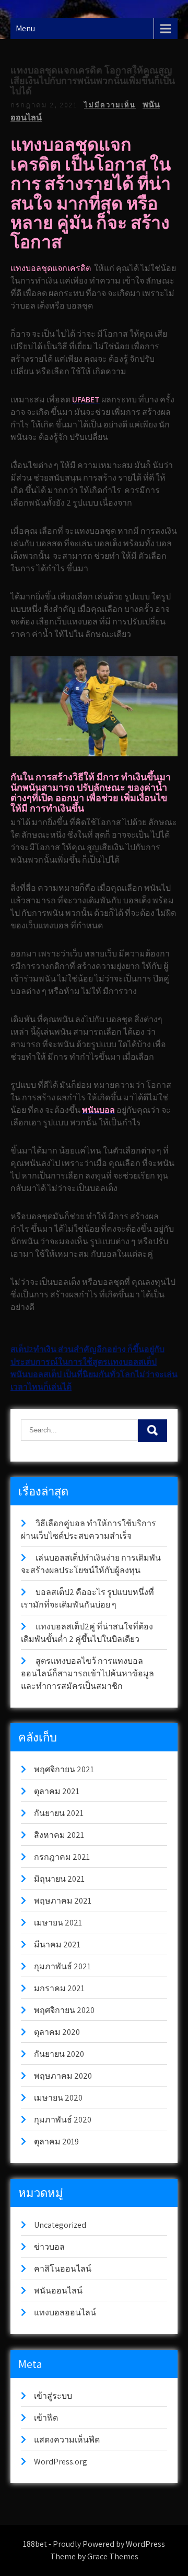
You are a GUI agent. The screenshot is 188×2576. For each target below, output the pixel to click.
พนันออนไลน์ (58, 2291)
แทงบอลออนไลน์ (65, 2313)
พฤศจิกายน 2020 (64, 2010)
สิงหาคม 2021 (59, 1835)
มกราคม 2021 (59, 1988)
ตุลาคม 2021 (57, 1791)
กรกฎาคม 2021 (62, 1857)
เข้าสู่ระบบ (53, 2396)
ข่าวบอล (49, 2247)
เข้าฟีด (46, 2418)
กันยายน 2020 (59, 2054)
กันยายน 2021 (59, 1813)
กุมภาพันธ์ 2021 (62, 1966)
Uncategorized (60, 2225)
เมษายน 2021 (58, 1923)
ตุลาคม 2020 (57, 2032)
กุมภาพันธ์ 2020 (63, 2120)
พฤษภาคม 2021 (63, 1901)
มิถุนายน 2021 (59, 1879)
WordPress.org (61, 2462)
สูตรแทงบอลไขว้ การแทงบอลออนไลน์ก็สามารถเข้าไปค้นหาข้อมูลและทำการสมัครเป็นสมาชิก (87, 1673)
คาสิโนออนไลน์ (63, 2269)
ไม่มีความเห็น (110, 105)
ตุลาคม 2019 (56, 2142)
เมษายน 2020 (58, 2098)
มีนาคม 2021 (57, 1945)
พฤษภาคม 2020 (63, 2076)
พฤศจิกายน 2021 (64, 1769)
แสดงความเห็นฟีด (67, 2440)
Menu (25, 28)
